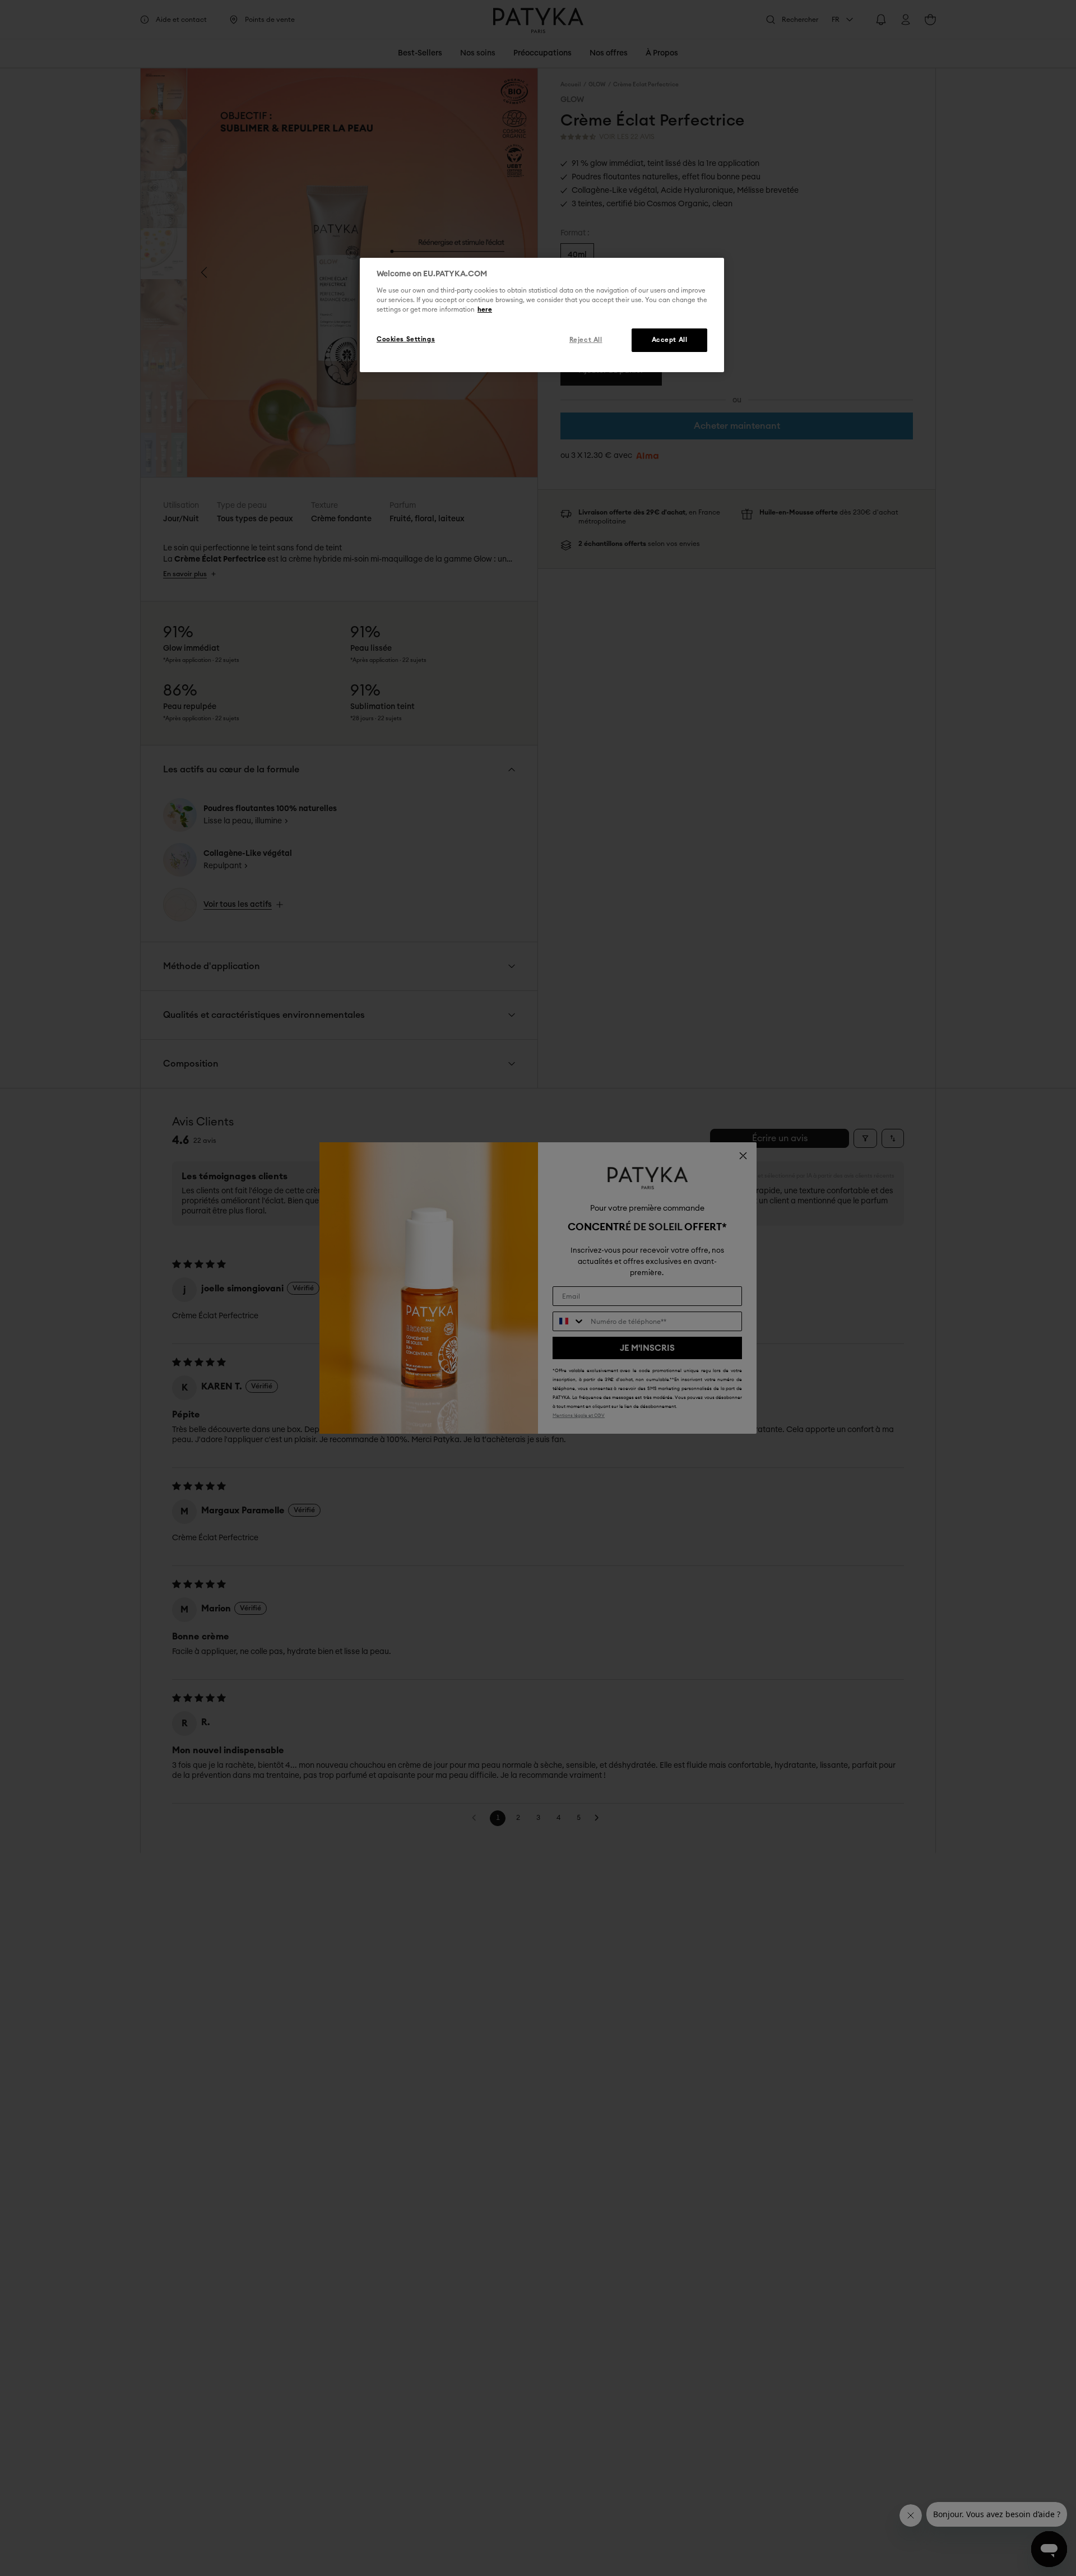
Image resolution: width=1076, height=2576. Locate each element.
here (485, 309)
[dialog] (542, 315)
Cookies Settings (406, 339)
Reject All (586, 339)
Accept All (670, 339)
